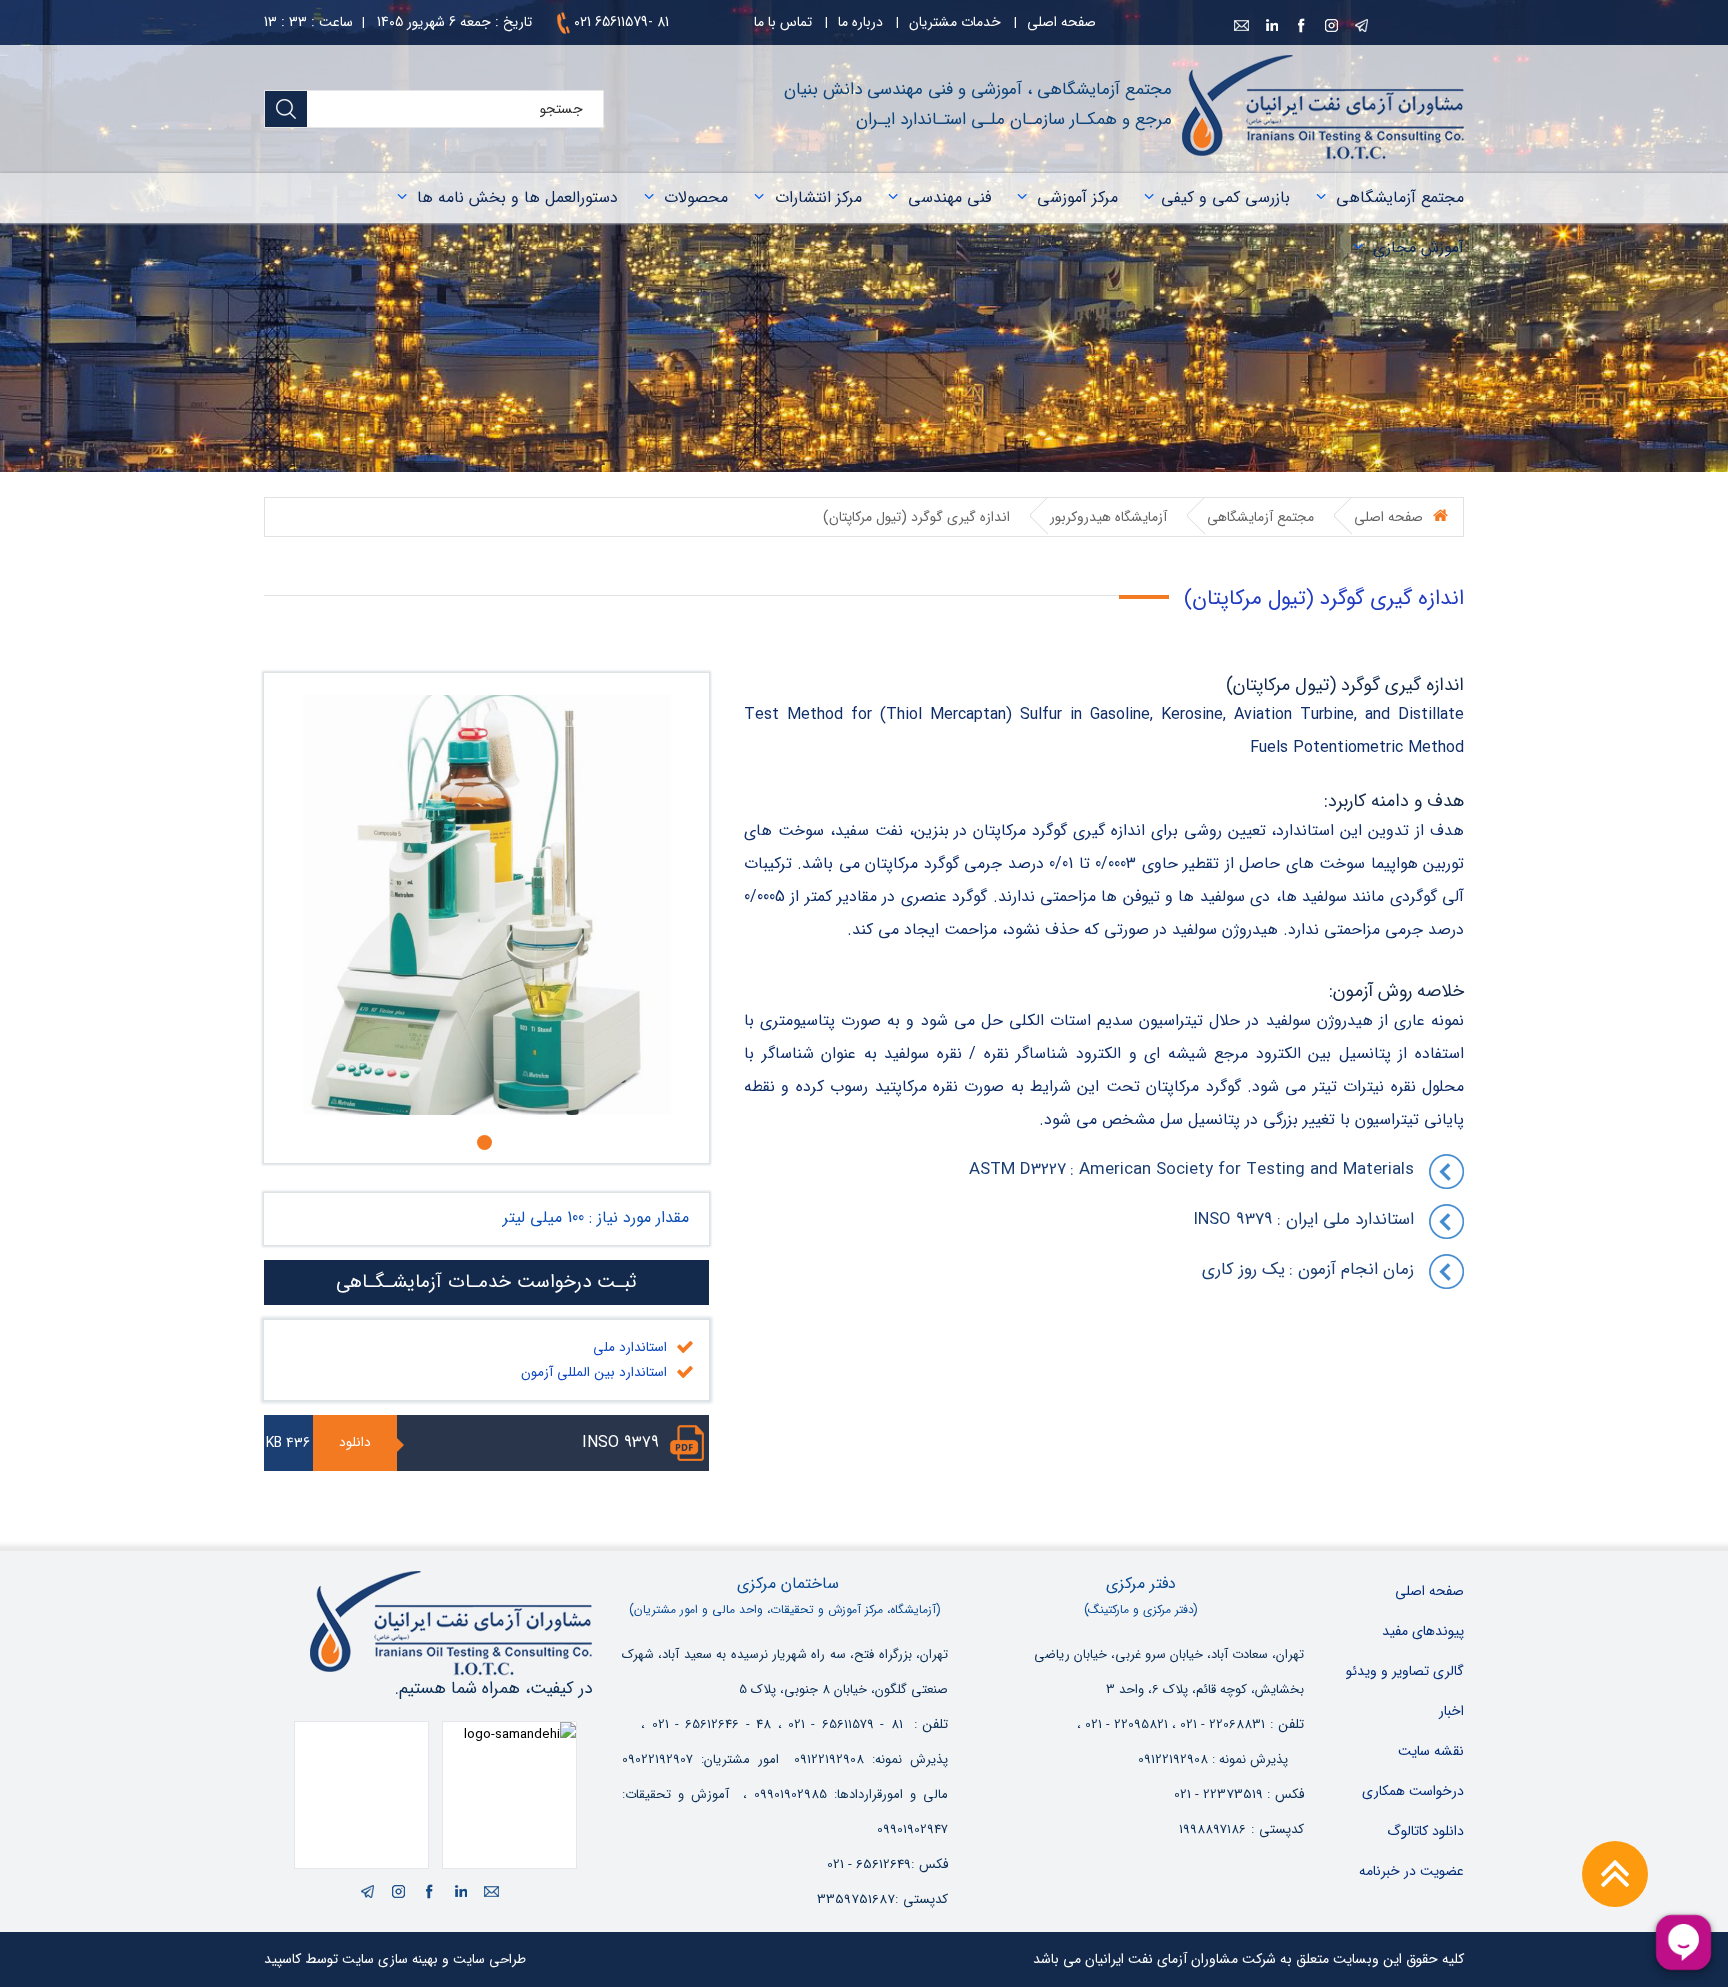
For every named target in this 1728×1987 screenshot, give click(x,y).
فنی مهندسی (949, 197)
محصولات (696, 197)
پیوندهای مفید (1423, 1631)
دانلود (355, 1442)
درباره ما (860, 22)
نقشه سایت (1431, 1751)
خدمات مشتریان (955, 22)
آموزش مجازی (1418, 247)
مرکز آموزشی (1077, 197)
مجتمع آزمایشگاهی (1400, 197)
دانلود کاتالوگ (1425, 1831)
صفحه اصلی (1061, 22)
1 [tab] (489, 1142)
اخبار (1451, 1711)
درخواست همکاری (1413, 1791)
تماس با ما (783, 22)
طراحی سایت (489, 1959)
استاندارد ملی (630, 1347)
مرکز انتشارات (818, 197)
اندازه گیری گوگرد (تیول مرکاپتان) (916, 517)
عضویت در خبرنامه (1411, 1871)
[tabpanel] (486, 905)
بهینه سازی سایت (390, 1959)
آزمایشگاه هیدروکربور (1108, 517)
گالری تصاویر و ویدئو (1405, 1671)
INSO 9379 (620, 1442)
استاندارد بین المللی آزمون (594, 1372)
